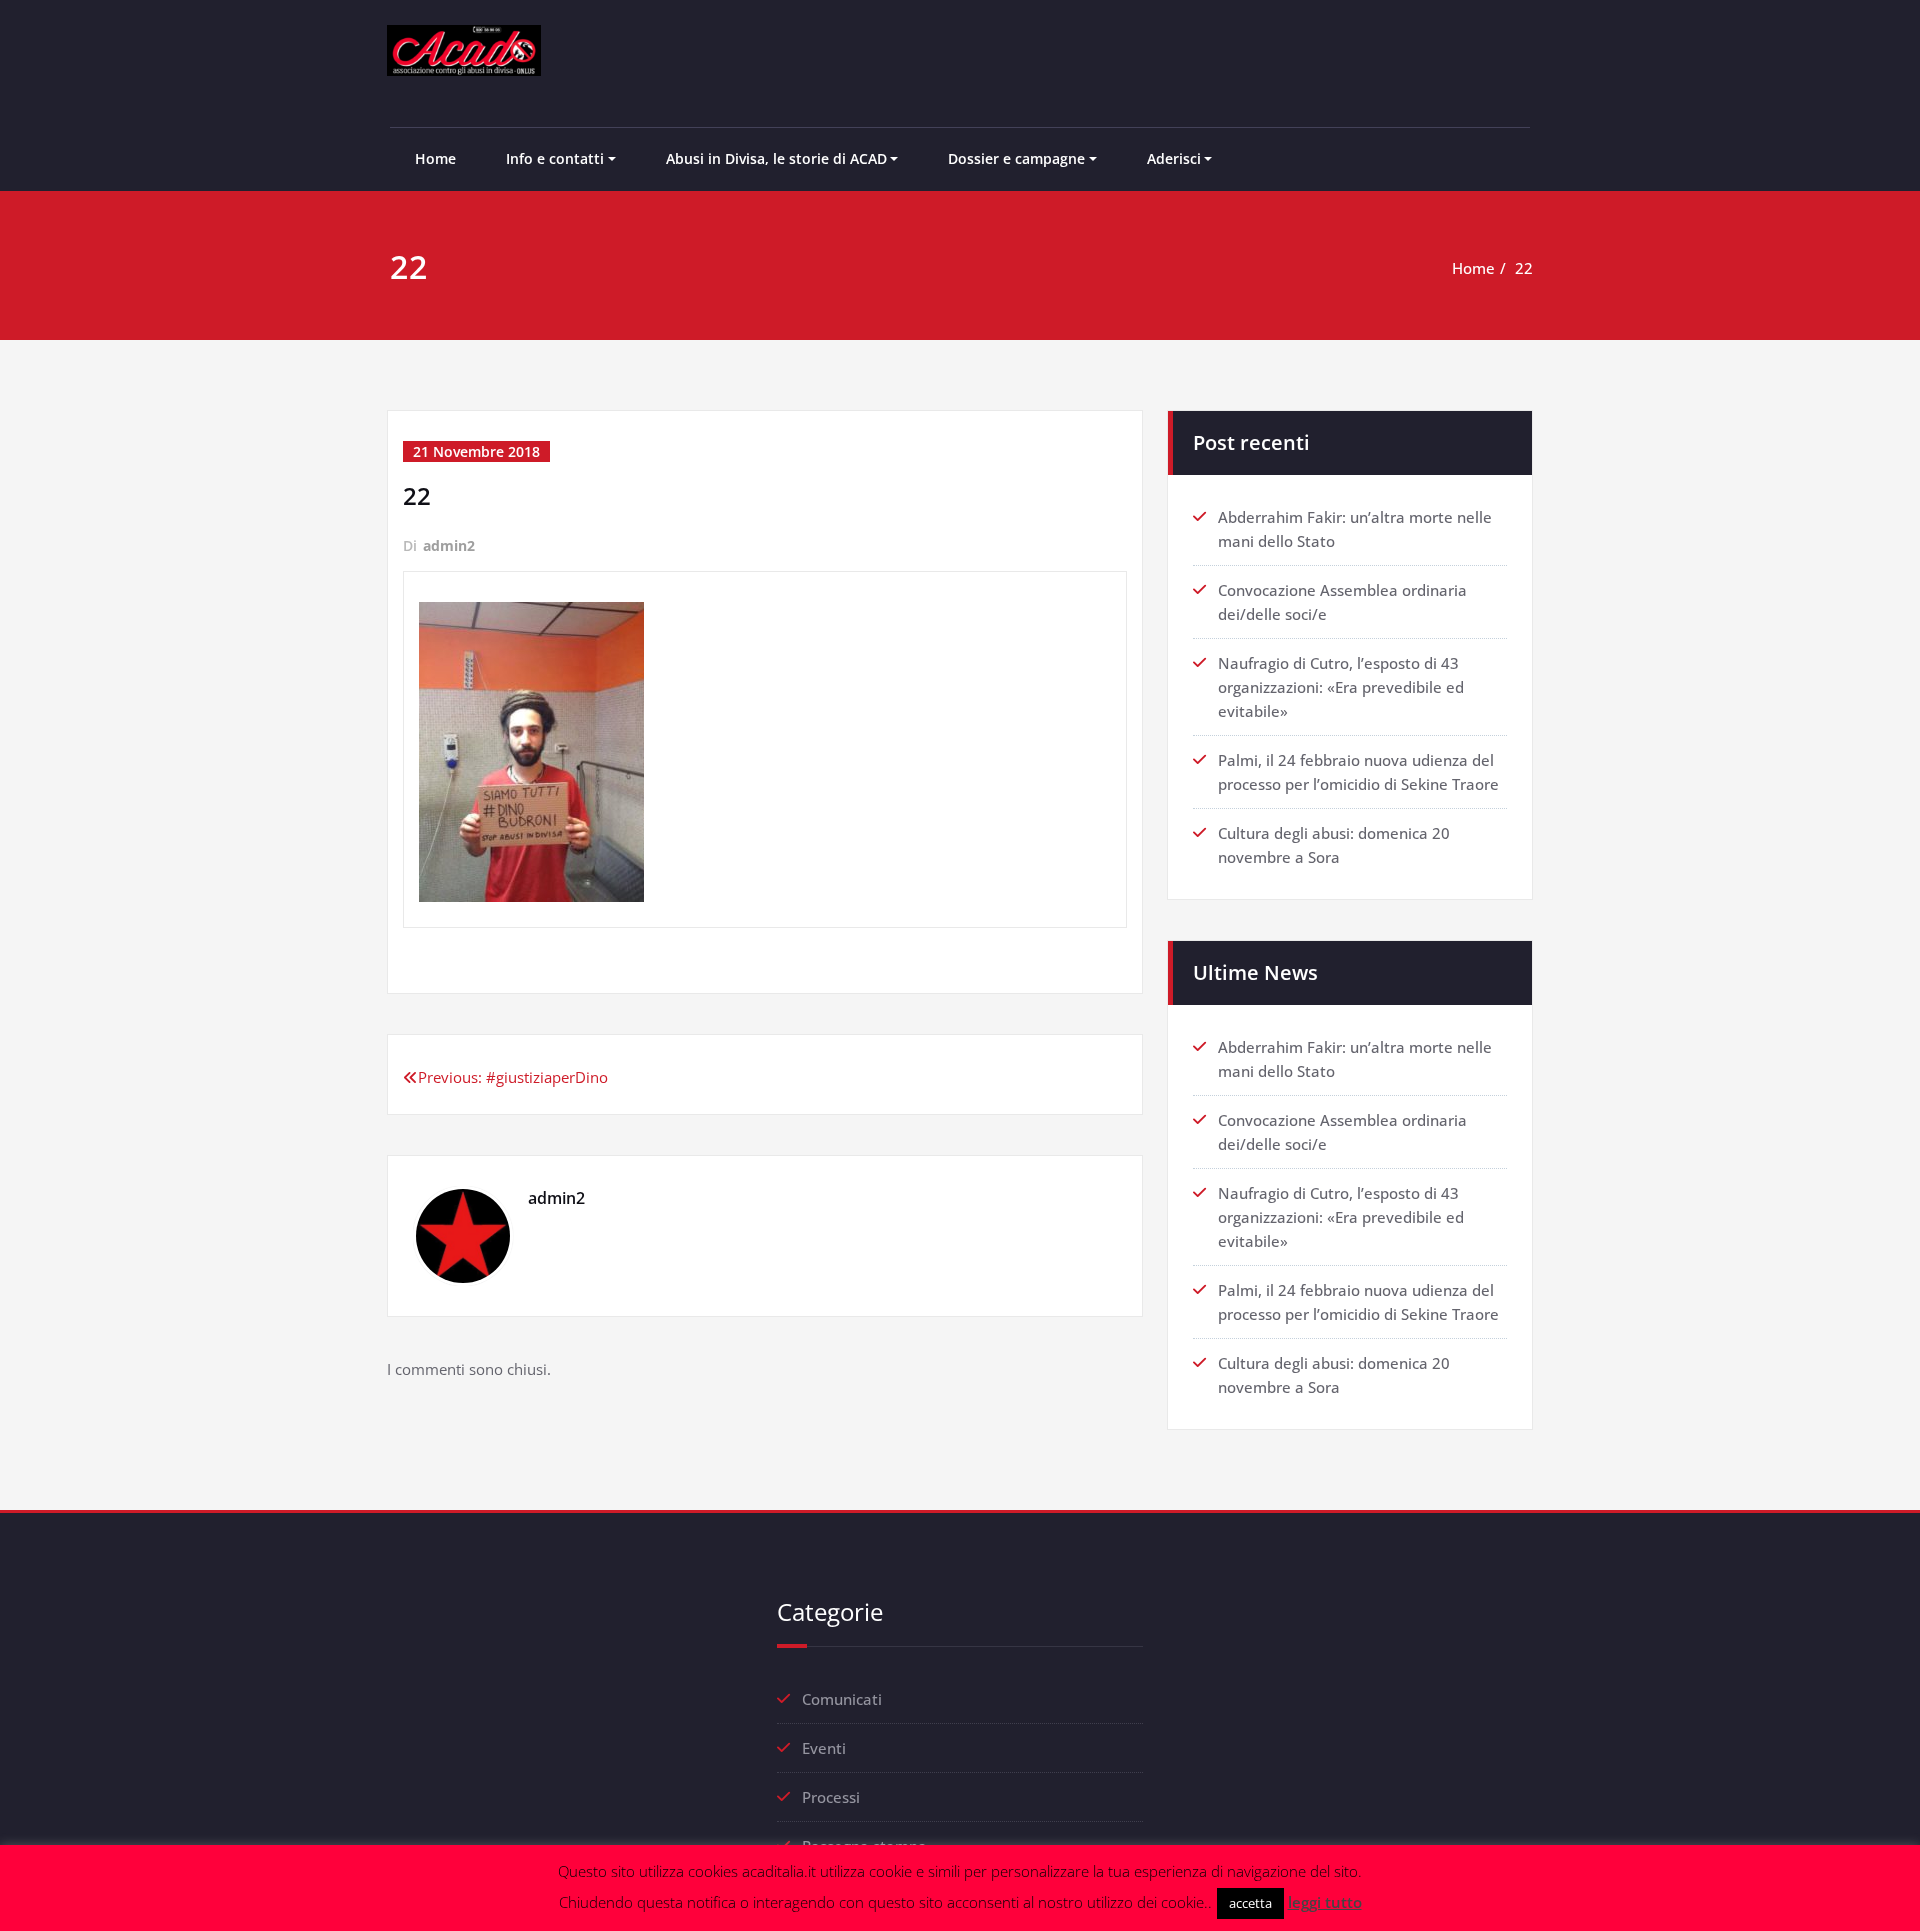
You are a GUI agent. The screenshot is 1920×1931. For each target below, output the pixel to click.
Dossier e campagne (1016, 158)
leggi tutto (1325, 1902)
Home (435, 158)
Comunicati (842, 1699)
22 (1524, 268)
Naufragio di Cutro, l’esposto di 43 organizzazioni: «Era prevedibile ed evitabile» (1341, 687)
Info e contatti (555, 158)
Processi (831, 1797)
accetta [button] (1250, 1903)
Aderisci (1174, 158)
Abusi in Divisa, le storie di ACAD (776, 158)
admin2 (449, 545)
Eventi (824, 1748)
